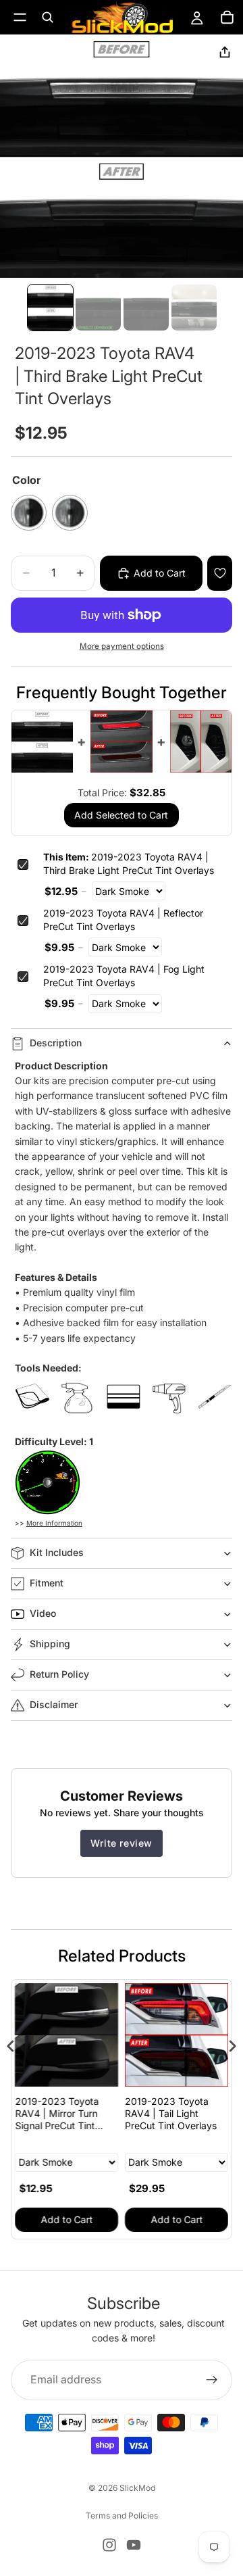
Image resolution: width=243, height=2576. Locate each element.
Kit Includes (57, 1552)
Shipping (50, 1644)
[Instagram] (109, 2545)
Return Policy (59, 1674)
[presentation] (11, 2046)
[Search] (47, 18)
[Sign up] (212, 2379)
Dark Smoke (29, 513)
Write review (122, 1843)
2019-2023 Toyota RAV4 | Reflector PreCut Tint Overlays (123, 920)
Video (43, 1613)
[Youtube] (134, 2545)
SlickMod (137, 2488)
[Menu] (20, 17)
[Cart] (227, 18)
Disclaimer (54, 1704)
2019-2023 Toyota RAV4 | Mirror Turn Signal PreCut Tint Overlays (57, 2114)
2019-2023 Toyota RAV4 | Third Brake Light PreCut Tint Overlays (129, 864)
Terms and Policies (122, 2516)
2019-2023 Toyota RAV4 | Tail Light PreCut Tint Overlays (171, 2113)
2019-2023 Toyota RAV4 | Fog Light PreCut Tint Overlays (124, 976)
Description (56, 1043)
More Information (54, 1523)
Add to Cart (66, 2219)
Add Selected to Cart (121, 815)
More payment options (122, 646)
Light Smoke (70, 513)
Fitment (47, 1583)
